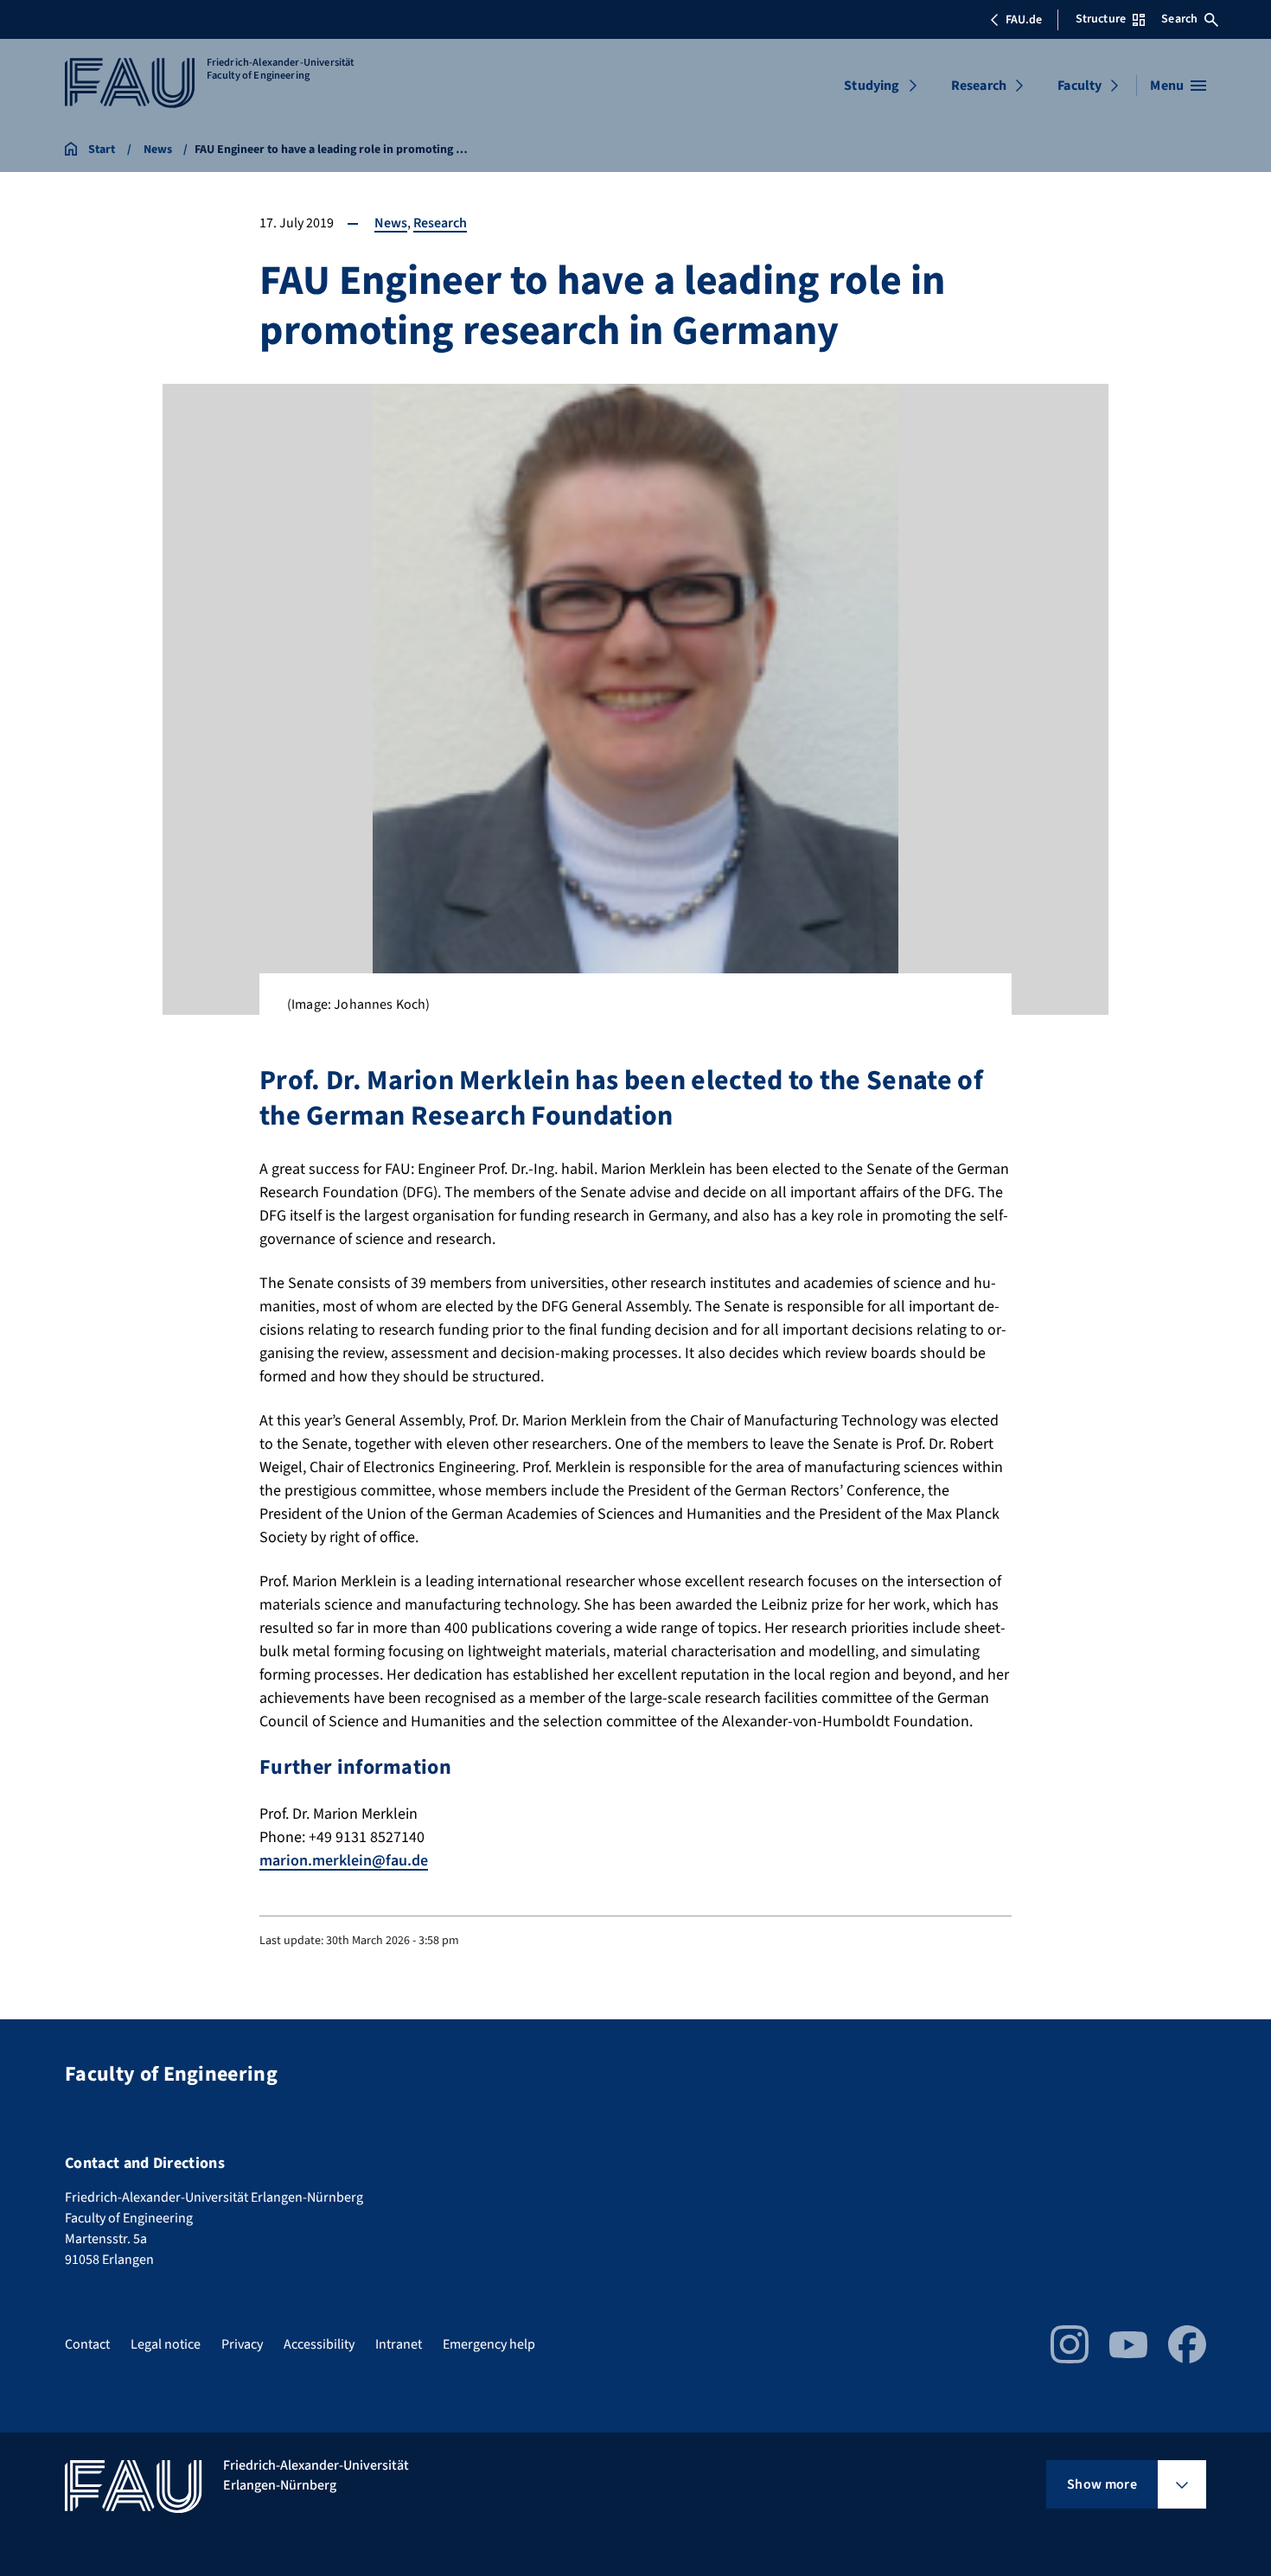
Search (1179, 19)
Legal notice (166, 2344)
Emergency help (489, 2344)
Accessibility (319, 2344)
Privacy (242, 2344)
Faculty (1079, 86)
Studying (872, 86)
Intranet (399, 2344)
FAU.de (1024, 20)
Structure (1101, 19)
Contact (87, 2344)
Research (979, 86)
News (391, 223)
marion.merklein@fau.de (344, 1861)
